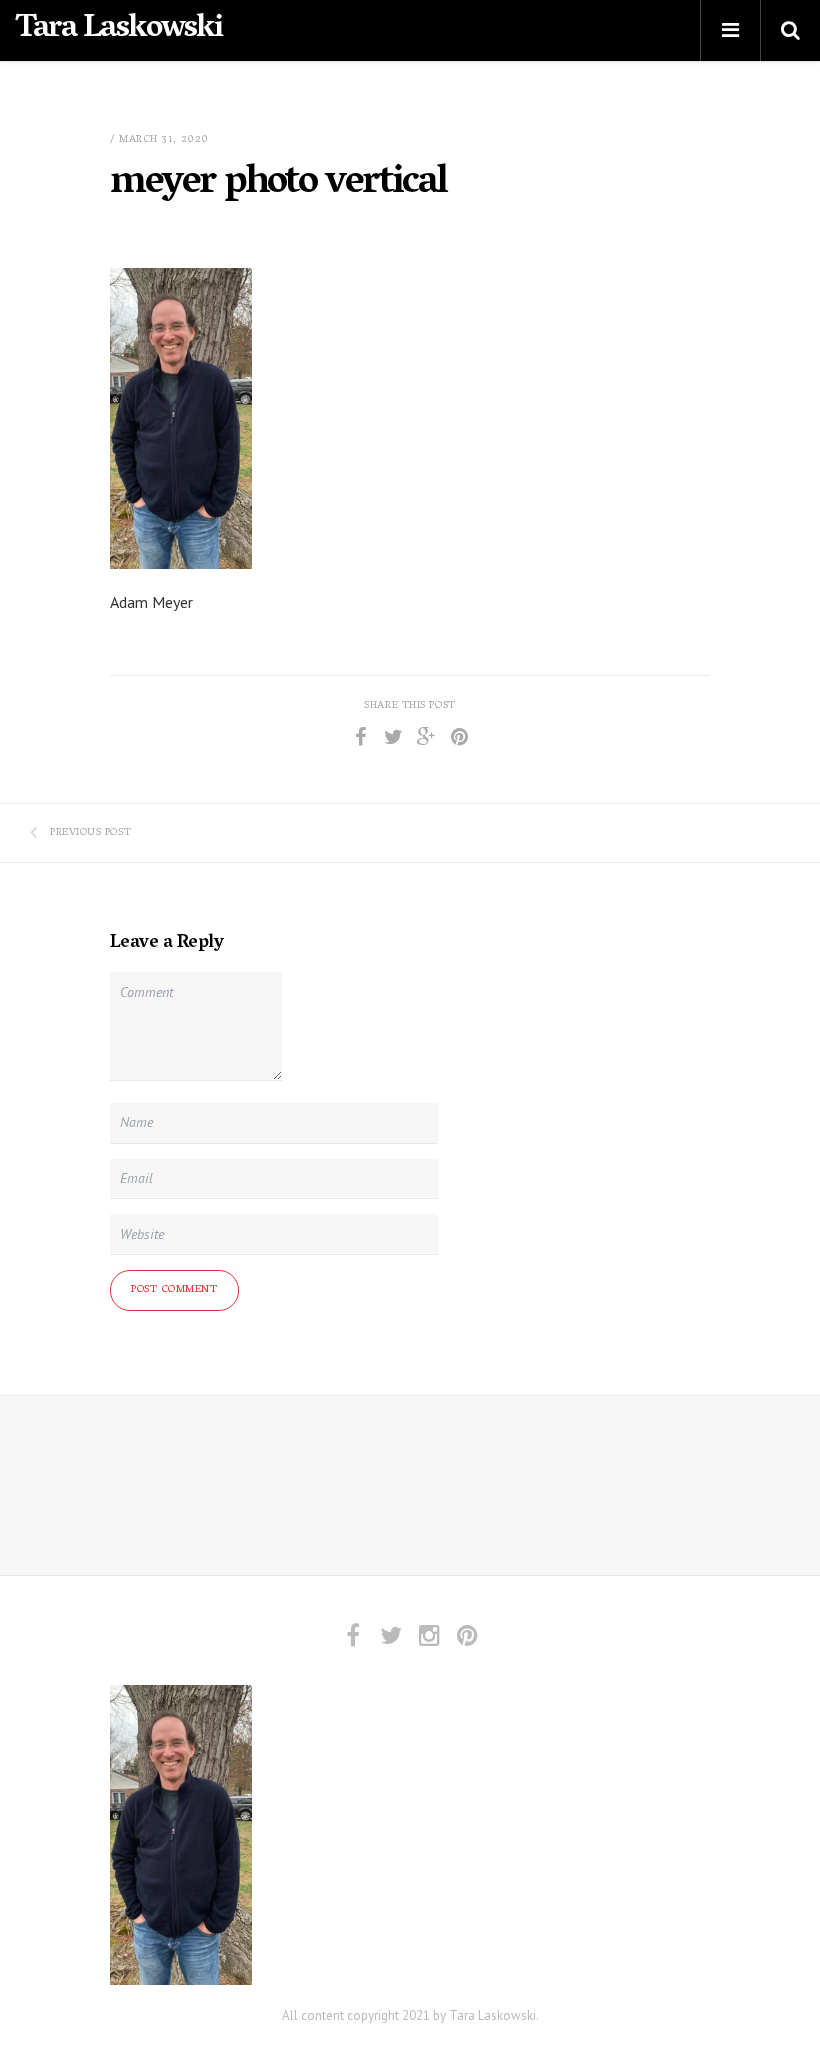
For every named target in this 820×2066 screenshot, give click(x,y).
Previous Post (90, 833)
